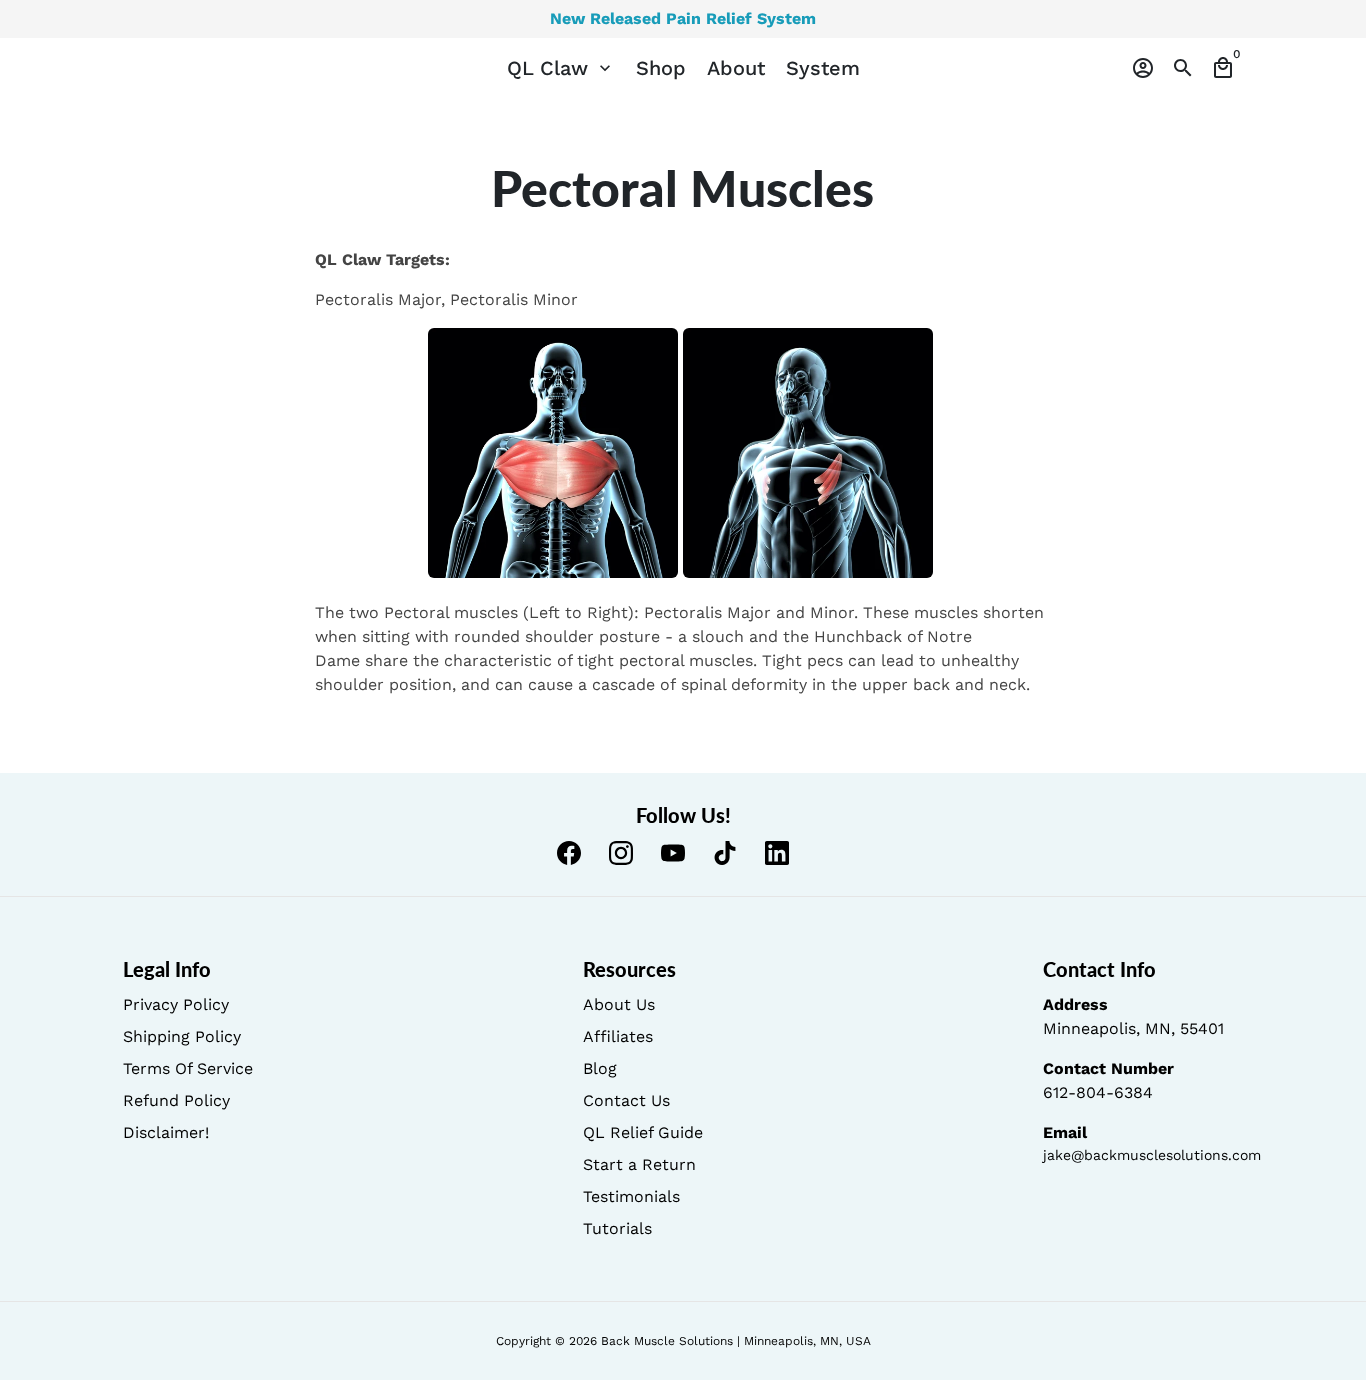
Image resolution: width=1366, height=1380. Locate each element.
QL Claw (561, 68)
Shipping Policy (182, 1036)
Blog (600, 1068)
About (736, 68)
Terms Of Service (188, 1068)
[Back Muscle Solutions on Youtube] (673, 853)
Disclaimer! (166, 1132)
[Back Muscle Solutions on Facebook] (569, 853)
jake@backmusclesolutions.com (1152, 1155)
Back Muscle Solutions (667, 1341)
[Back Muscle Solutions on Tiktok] (725, 853)
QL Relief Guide (643, 1132)
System (823, 68)
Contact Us (626, 1100)
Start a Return (639, 1164)
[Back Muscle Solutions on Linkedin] (777, 853)
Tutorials (617, 1228)
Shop (661, 68)
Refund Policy (176, 1100)
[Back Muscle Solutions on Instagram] (621, 853)
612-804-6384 (1098, 1092)
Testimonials (631, 1196)
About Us (619, 1004)
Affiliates (618, 1036)
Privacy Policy (176, 1004)
